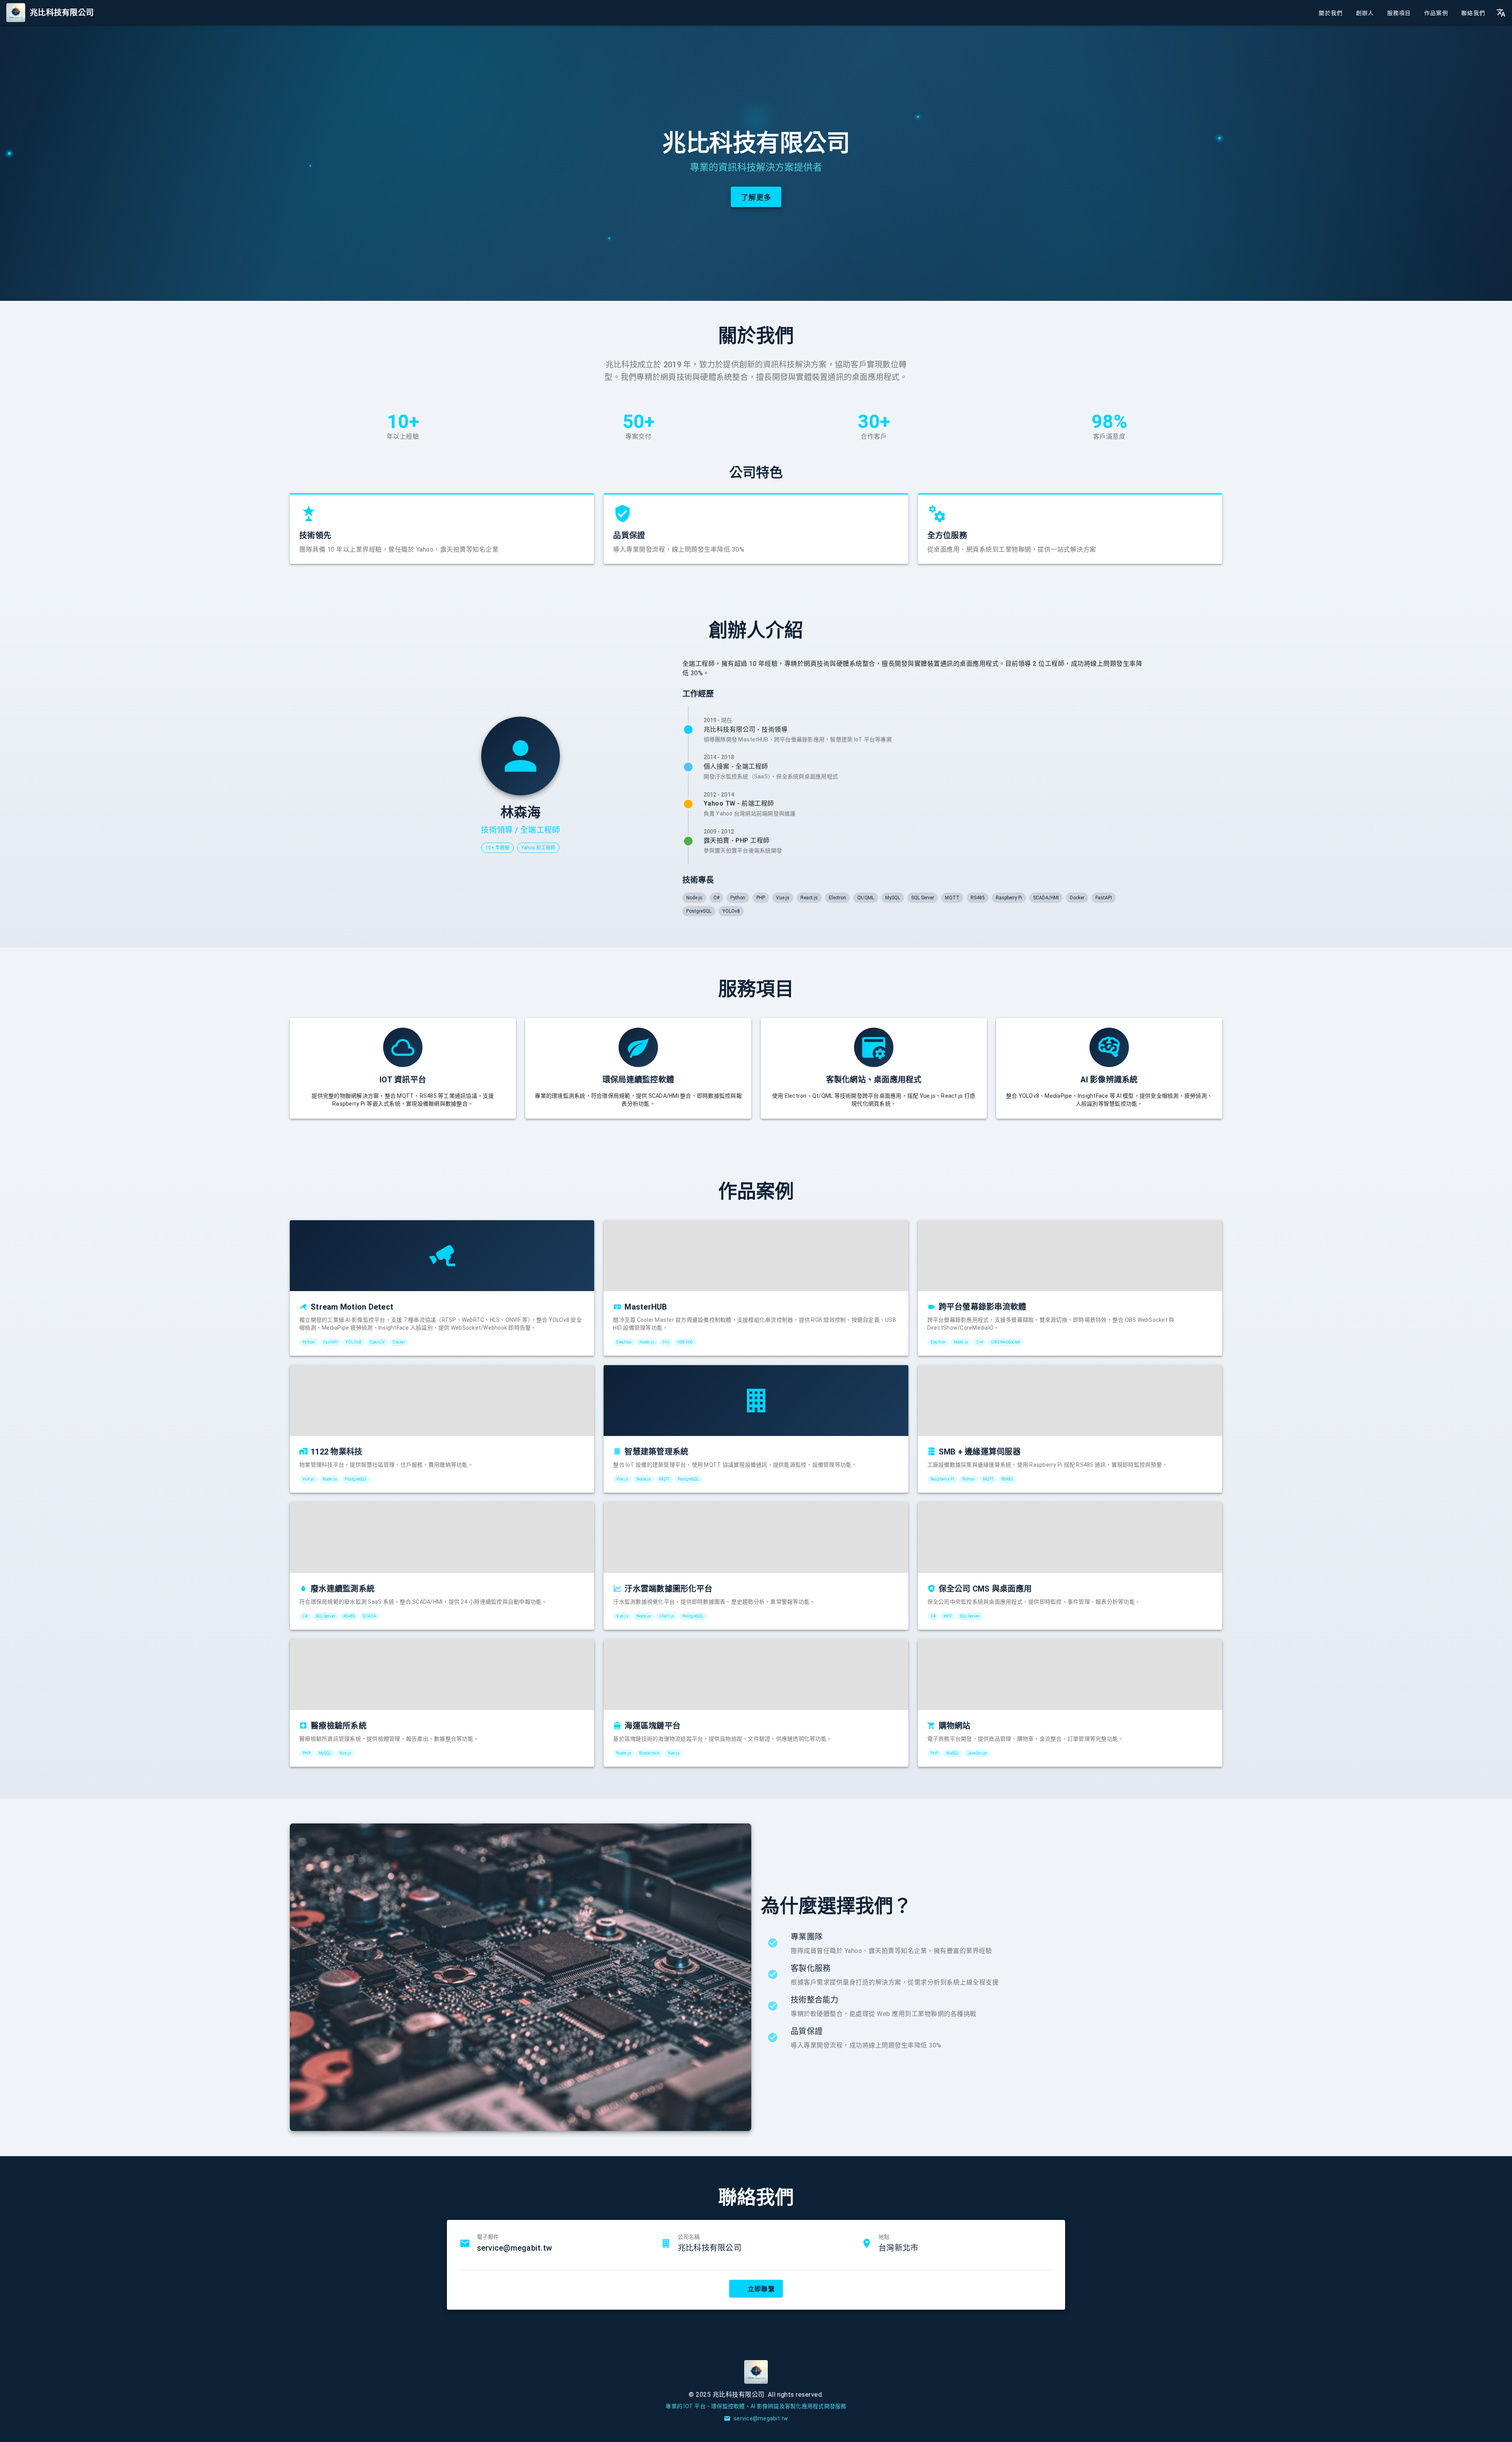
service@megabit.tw (515, 2248)
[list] (991, 1992)
